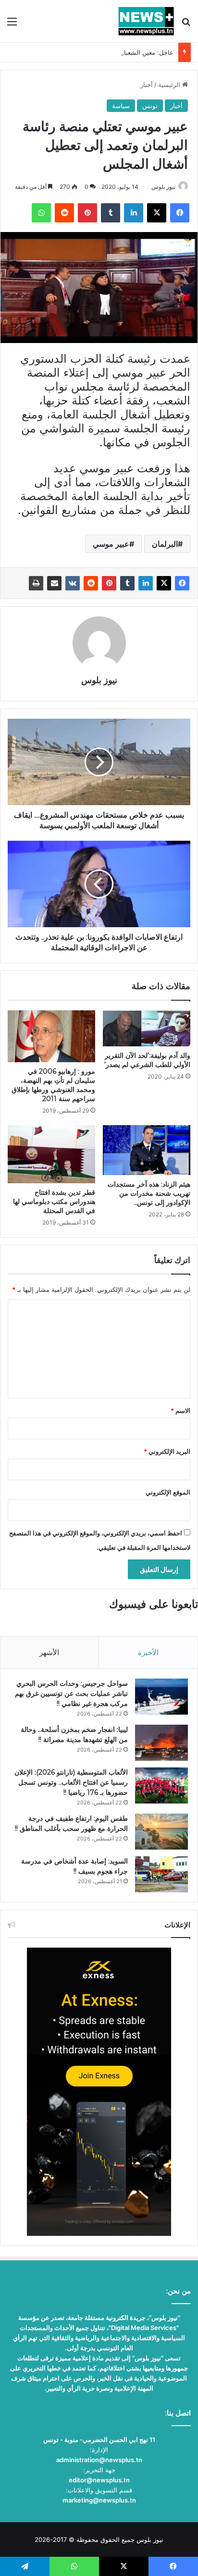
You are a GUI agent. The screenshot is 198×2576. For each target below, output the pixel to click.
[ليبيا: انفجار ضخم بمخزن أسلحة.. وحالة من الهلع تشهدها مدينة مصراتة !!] (161, 1743)
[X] (164, 583)
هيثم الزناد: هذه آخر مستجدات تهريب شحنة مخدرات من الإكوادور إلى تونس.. (149, 1193)
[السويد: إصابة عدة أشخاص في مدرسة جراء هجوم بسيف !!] (161, 1874)
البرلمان (165, 544)
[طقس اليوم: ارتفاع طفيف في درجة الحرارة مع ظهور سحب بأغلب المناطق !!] (161, 1832)
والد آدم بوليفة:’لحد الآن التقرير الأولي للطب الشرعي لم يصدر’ (147, 1060)
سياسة (121, 106)
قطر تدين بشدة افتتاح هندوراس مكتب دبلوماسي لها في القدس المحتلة (54, 1202)
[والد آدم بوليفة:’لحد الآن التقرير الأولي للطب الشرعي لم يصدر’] (147, 1028)
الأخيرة (148, 1652)
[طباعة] (36, 583)
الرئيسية (170, 85)
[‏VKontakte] (73, 583)
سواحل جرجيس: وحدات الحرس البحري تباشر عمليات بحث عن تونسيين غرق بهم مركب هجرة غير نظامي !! (71, 1693)
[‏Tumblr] (127, 583)
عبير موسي (111, 544)
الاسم (180, 1411)
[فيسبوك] (182, 583)
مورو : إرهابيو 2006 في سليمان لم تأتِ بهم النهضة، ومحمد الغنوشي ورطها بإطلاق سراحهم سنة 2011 (53, 1085)
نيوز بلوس (163, 187)
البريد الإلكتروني (167, 1451)
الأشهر (49, 1652)
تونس (150, 106)
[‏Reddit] (91, 583)
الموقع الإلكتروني (168, 1492)
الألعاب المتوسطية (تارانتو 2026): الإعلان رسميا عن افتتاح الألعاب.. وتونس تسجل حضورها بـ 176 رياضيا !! (71, 1782)
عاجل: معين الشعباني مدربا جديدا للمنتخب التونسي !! (103, 52)
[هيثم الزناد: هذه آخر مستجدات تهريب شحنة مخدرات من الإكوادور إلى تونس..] (147, 1150)
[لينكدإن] (146, 583)
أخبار (147, 85)
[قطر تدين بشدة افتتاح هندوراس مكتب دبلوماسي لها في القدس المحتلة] (51, 1154)
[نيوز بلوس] (146, 21)
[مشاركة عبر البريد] (54, 583)
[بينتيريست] (109, 583)
